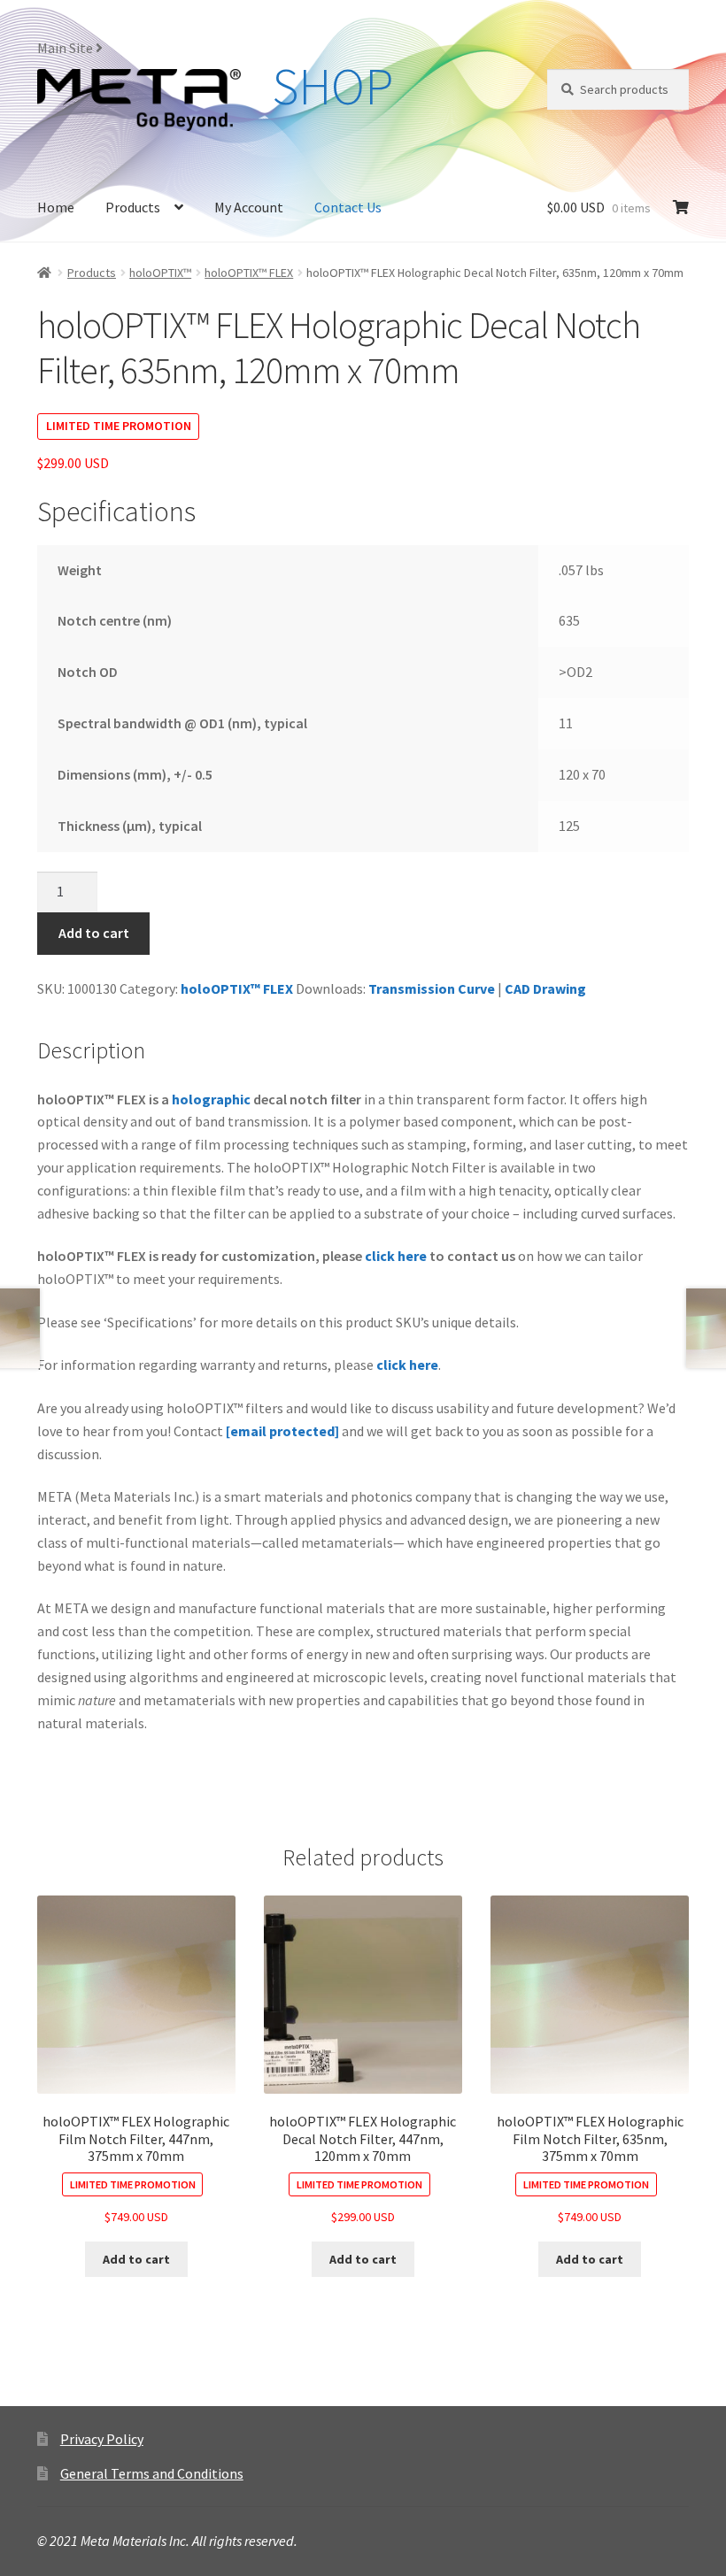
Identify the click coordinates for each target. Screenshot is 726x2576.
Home (56, 207)
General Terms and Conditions (152, 2473)
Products (133, 207)
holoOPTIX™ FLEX (249, 273)
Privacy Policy (102, 2439)
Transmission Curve (432, 988)
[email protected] (282, 1431)
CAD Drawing (545, 988)
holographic (211, 1099)
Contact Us (348, 207)
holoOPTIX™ (160, 273)
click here (396, 1256)
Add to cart (94, 933)
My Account (249, 207)
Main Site (66, 48)
